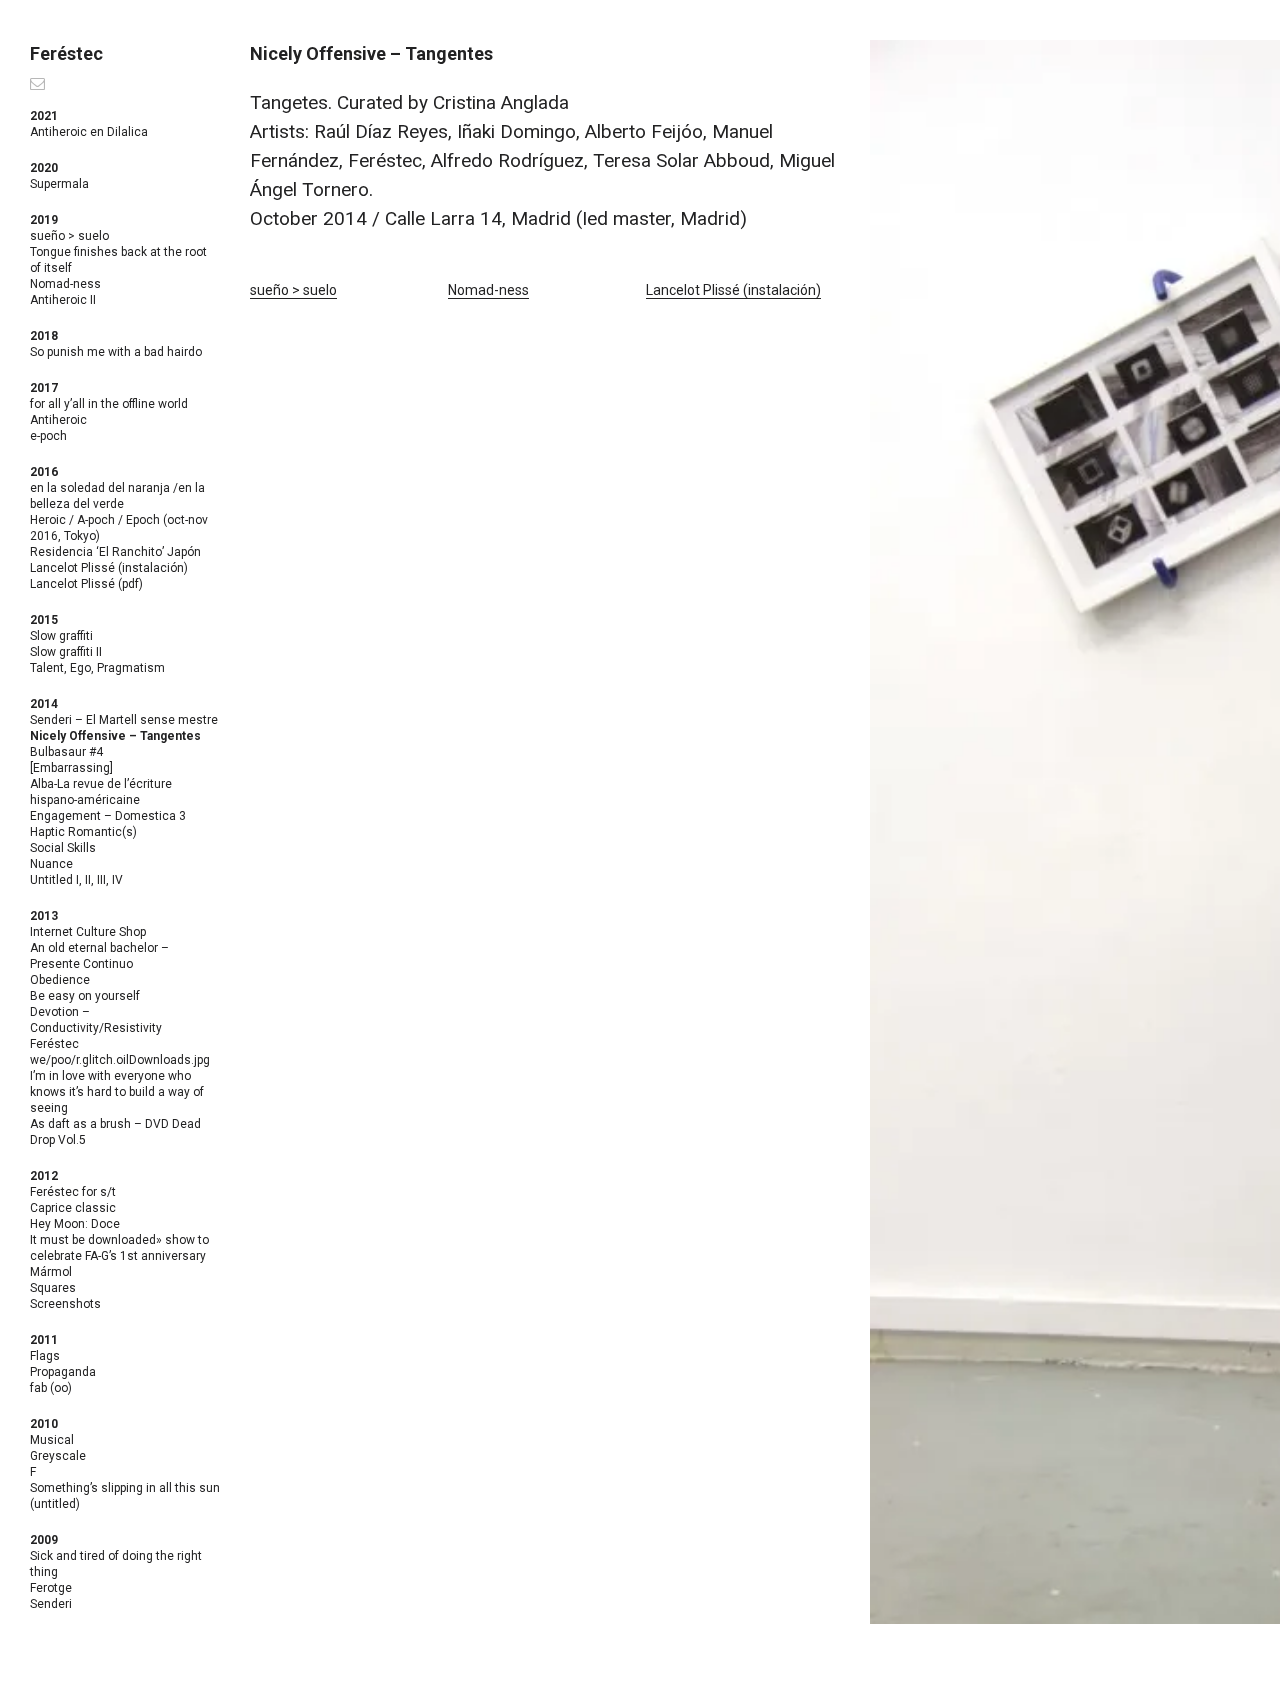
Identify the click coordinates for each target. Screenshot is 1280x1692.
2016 (44, 472)
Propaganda (63, 1372)
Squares (53, 1288)
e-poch (48, 436)
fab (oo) (51, 1388)
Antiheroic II (63, 300)
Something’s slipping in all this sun (125, 1488)
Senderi (51, 1604)
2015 (44, 620)
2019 (44, 220)
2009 (44, 1540)
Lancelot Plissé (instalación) (109, 568)
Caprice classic (73, 1208)
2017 (44, 388)
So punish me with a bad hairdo (116, 352)
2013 (44, 916)
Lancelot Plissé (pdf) (86, 584)
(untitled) (55, 1504)
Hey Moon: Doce (75, 1224)
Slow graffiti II (66, 652)
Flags (45, 1356)
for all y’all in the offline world (109, 404)
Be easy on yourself (85, 996)
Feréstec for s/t (73, 1192)
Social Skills (63, 848)
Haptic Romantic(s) (83, 832)
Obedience (60, 980)
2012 (44, 1176)
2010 (44, 1424)
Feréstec (66, 53)
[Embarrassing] (71, 768)
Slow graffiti (61, 636)
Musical (52, 1440)
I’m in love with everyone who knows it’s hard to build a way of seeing (117, 1092)
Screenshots (65, 1304)
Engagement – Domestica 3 (108, 816)
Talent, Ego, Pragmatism (97, 668)
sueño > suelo (69, 236)
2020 (44, 168)
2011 (44, 1340)
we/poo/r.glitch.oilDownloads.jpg (120, 1060)
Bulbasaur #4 (66, 752)
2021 (44, 116)
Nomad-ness (65, 284)
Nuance (51, 864)
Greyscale (58, 1456)
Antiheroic (58, 420)
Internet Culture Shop (88, 932)
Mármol (51, 1272)
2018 (44, 336)
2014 (44, 704)
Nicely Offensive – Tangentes (115, 736)
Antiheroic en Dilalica (89, 132)
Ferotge (51, 1588)
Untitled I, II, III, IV (76, 880)
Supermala (59, 184)
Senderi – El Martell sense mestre (124, 720)
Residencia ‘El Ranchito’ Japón (115, 552)
